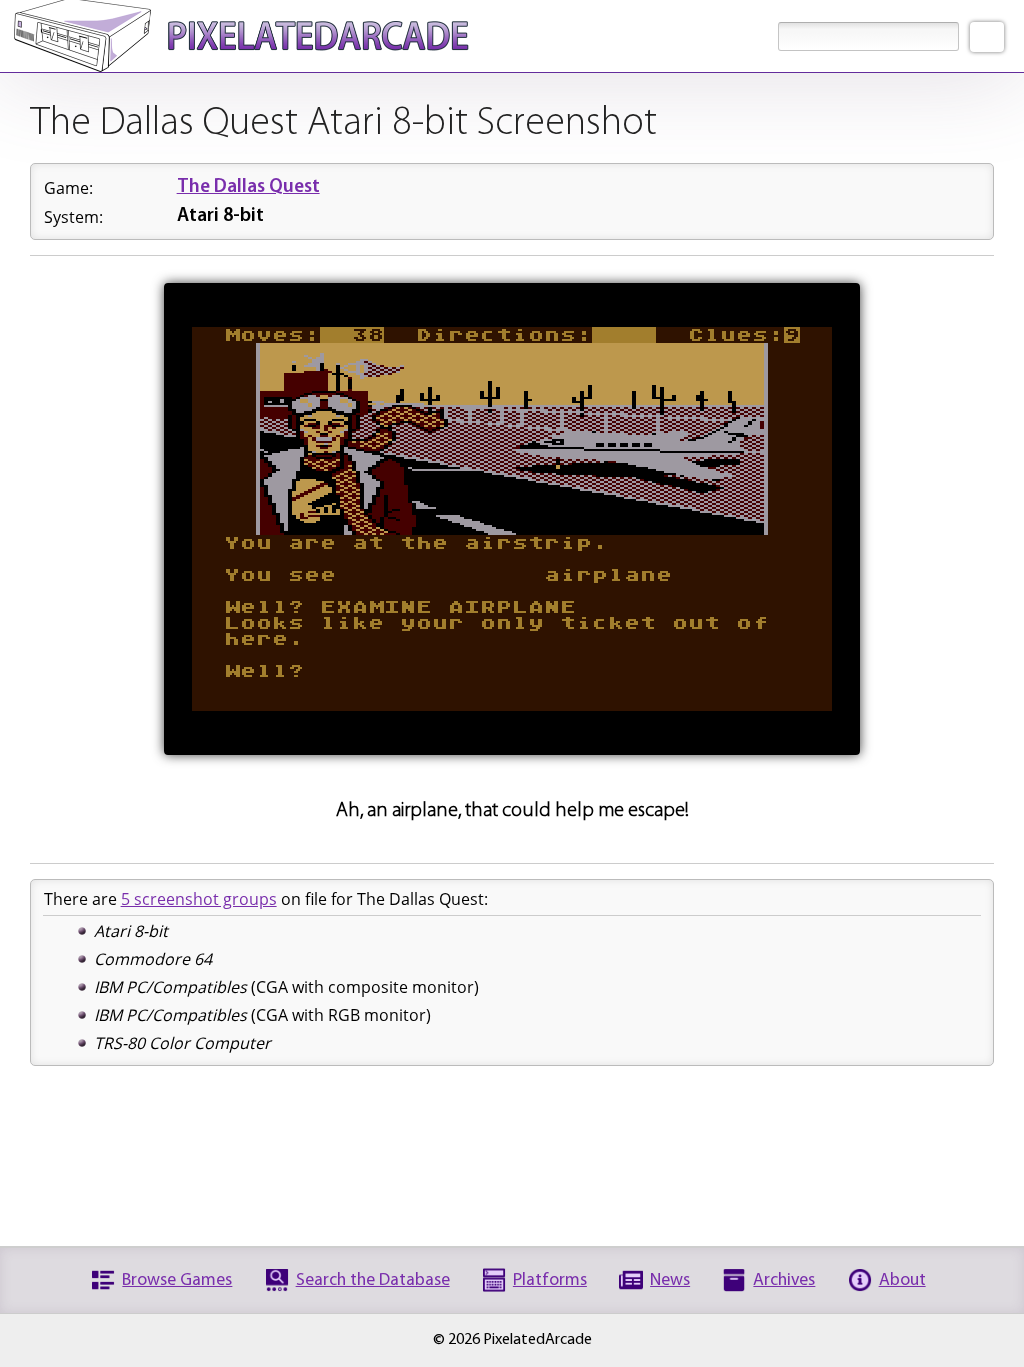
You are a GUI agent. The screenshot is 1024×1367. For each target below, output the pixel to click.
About (902, 1280)
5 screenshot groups (199, 899)
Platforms (550, 1280)
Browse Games (177, 1280)
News (670, 1280)
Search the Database (373, 1280)
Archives (784, 1280)
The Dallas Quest (248, 187)
